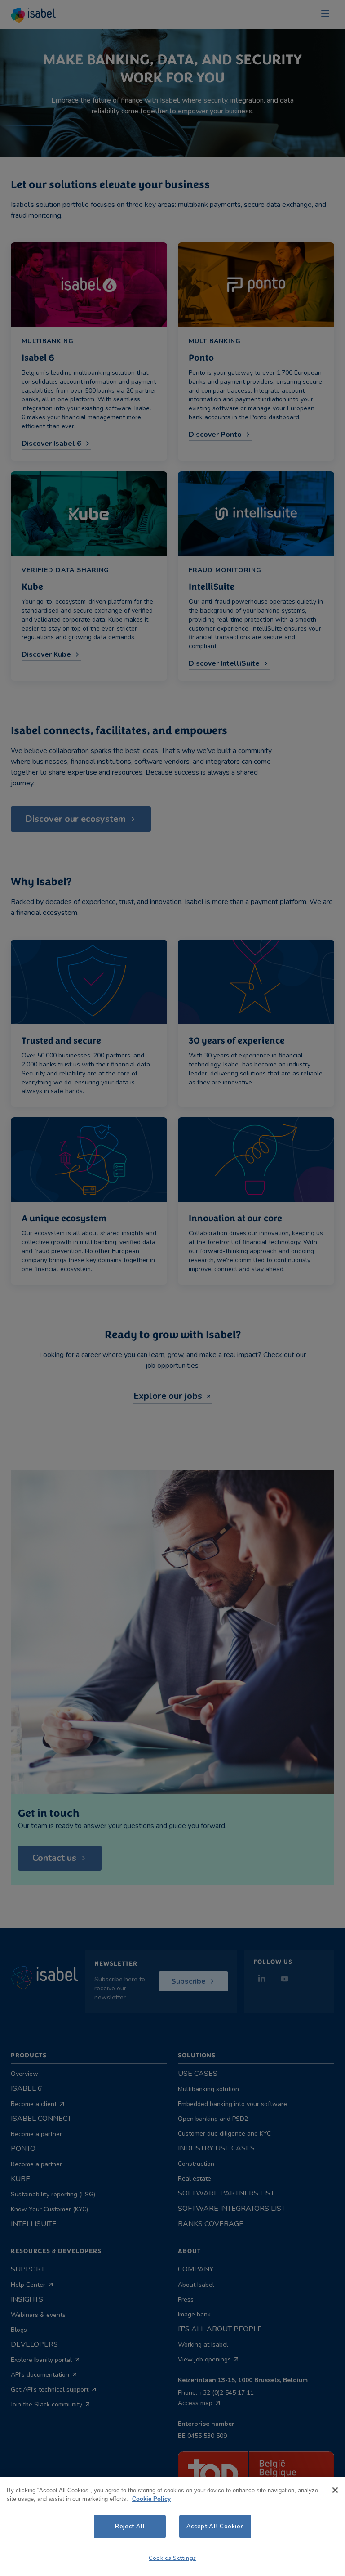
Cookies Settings (172, 2558)
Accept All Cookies (215, 2527)
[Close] (335, 2490)
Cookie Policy (151, 2499)
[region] (172, 2527)
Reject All (130, 2527)
